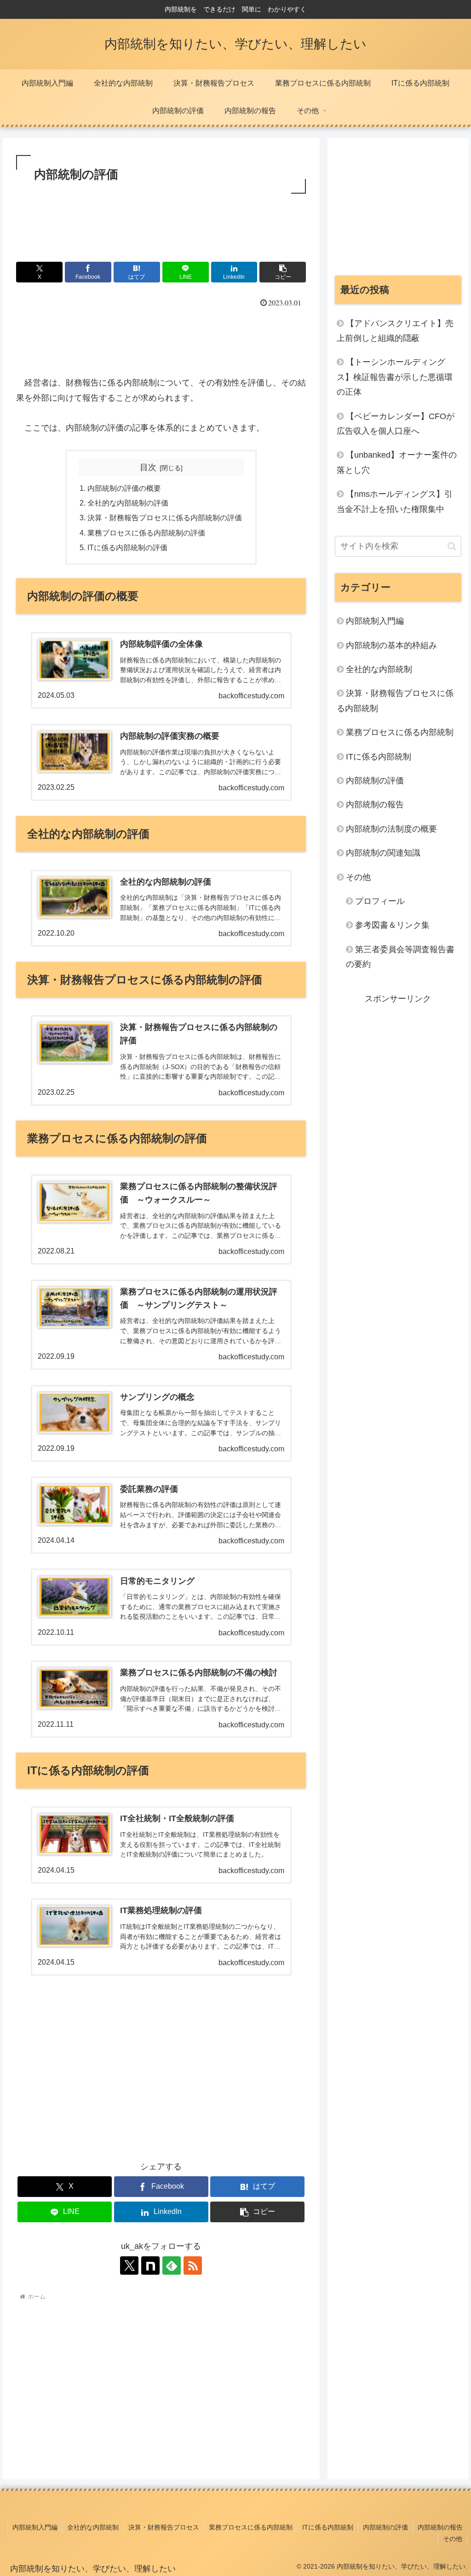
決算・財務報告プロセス (164, 2527)
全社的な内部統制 (93, 2527)
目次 (148, 467)
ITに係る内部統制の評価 (127, 547)
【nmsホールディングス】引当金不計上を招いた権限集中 (395, 501)
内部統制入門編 (35, 2527)
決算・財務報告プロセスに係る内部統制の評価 (165, 517)
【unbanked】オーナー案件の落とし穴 (397, 462)
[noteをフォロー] (150, 2265)
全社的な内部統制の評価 (128, 503)
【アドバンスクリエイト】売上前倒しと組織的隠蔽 (395, 331)
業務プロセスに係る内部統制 (251, 2527)
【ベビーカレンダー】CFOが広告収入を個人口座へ (396, 424)
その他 (453, 2539)
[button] (283, 272)
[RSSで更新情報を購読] (193, 2265)
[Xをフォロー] (129, 2265)
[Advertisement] (161, 224)
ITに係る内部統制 (328, 2527)
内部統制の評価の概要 (124, 488)
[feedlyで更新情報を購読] (172, 2265)
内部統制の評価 (385, 2527)
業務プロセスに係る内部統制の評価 (146, 533)
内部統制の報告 (440, 2527)
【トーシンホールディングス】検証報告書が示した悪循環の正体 (395, 377)
